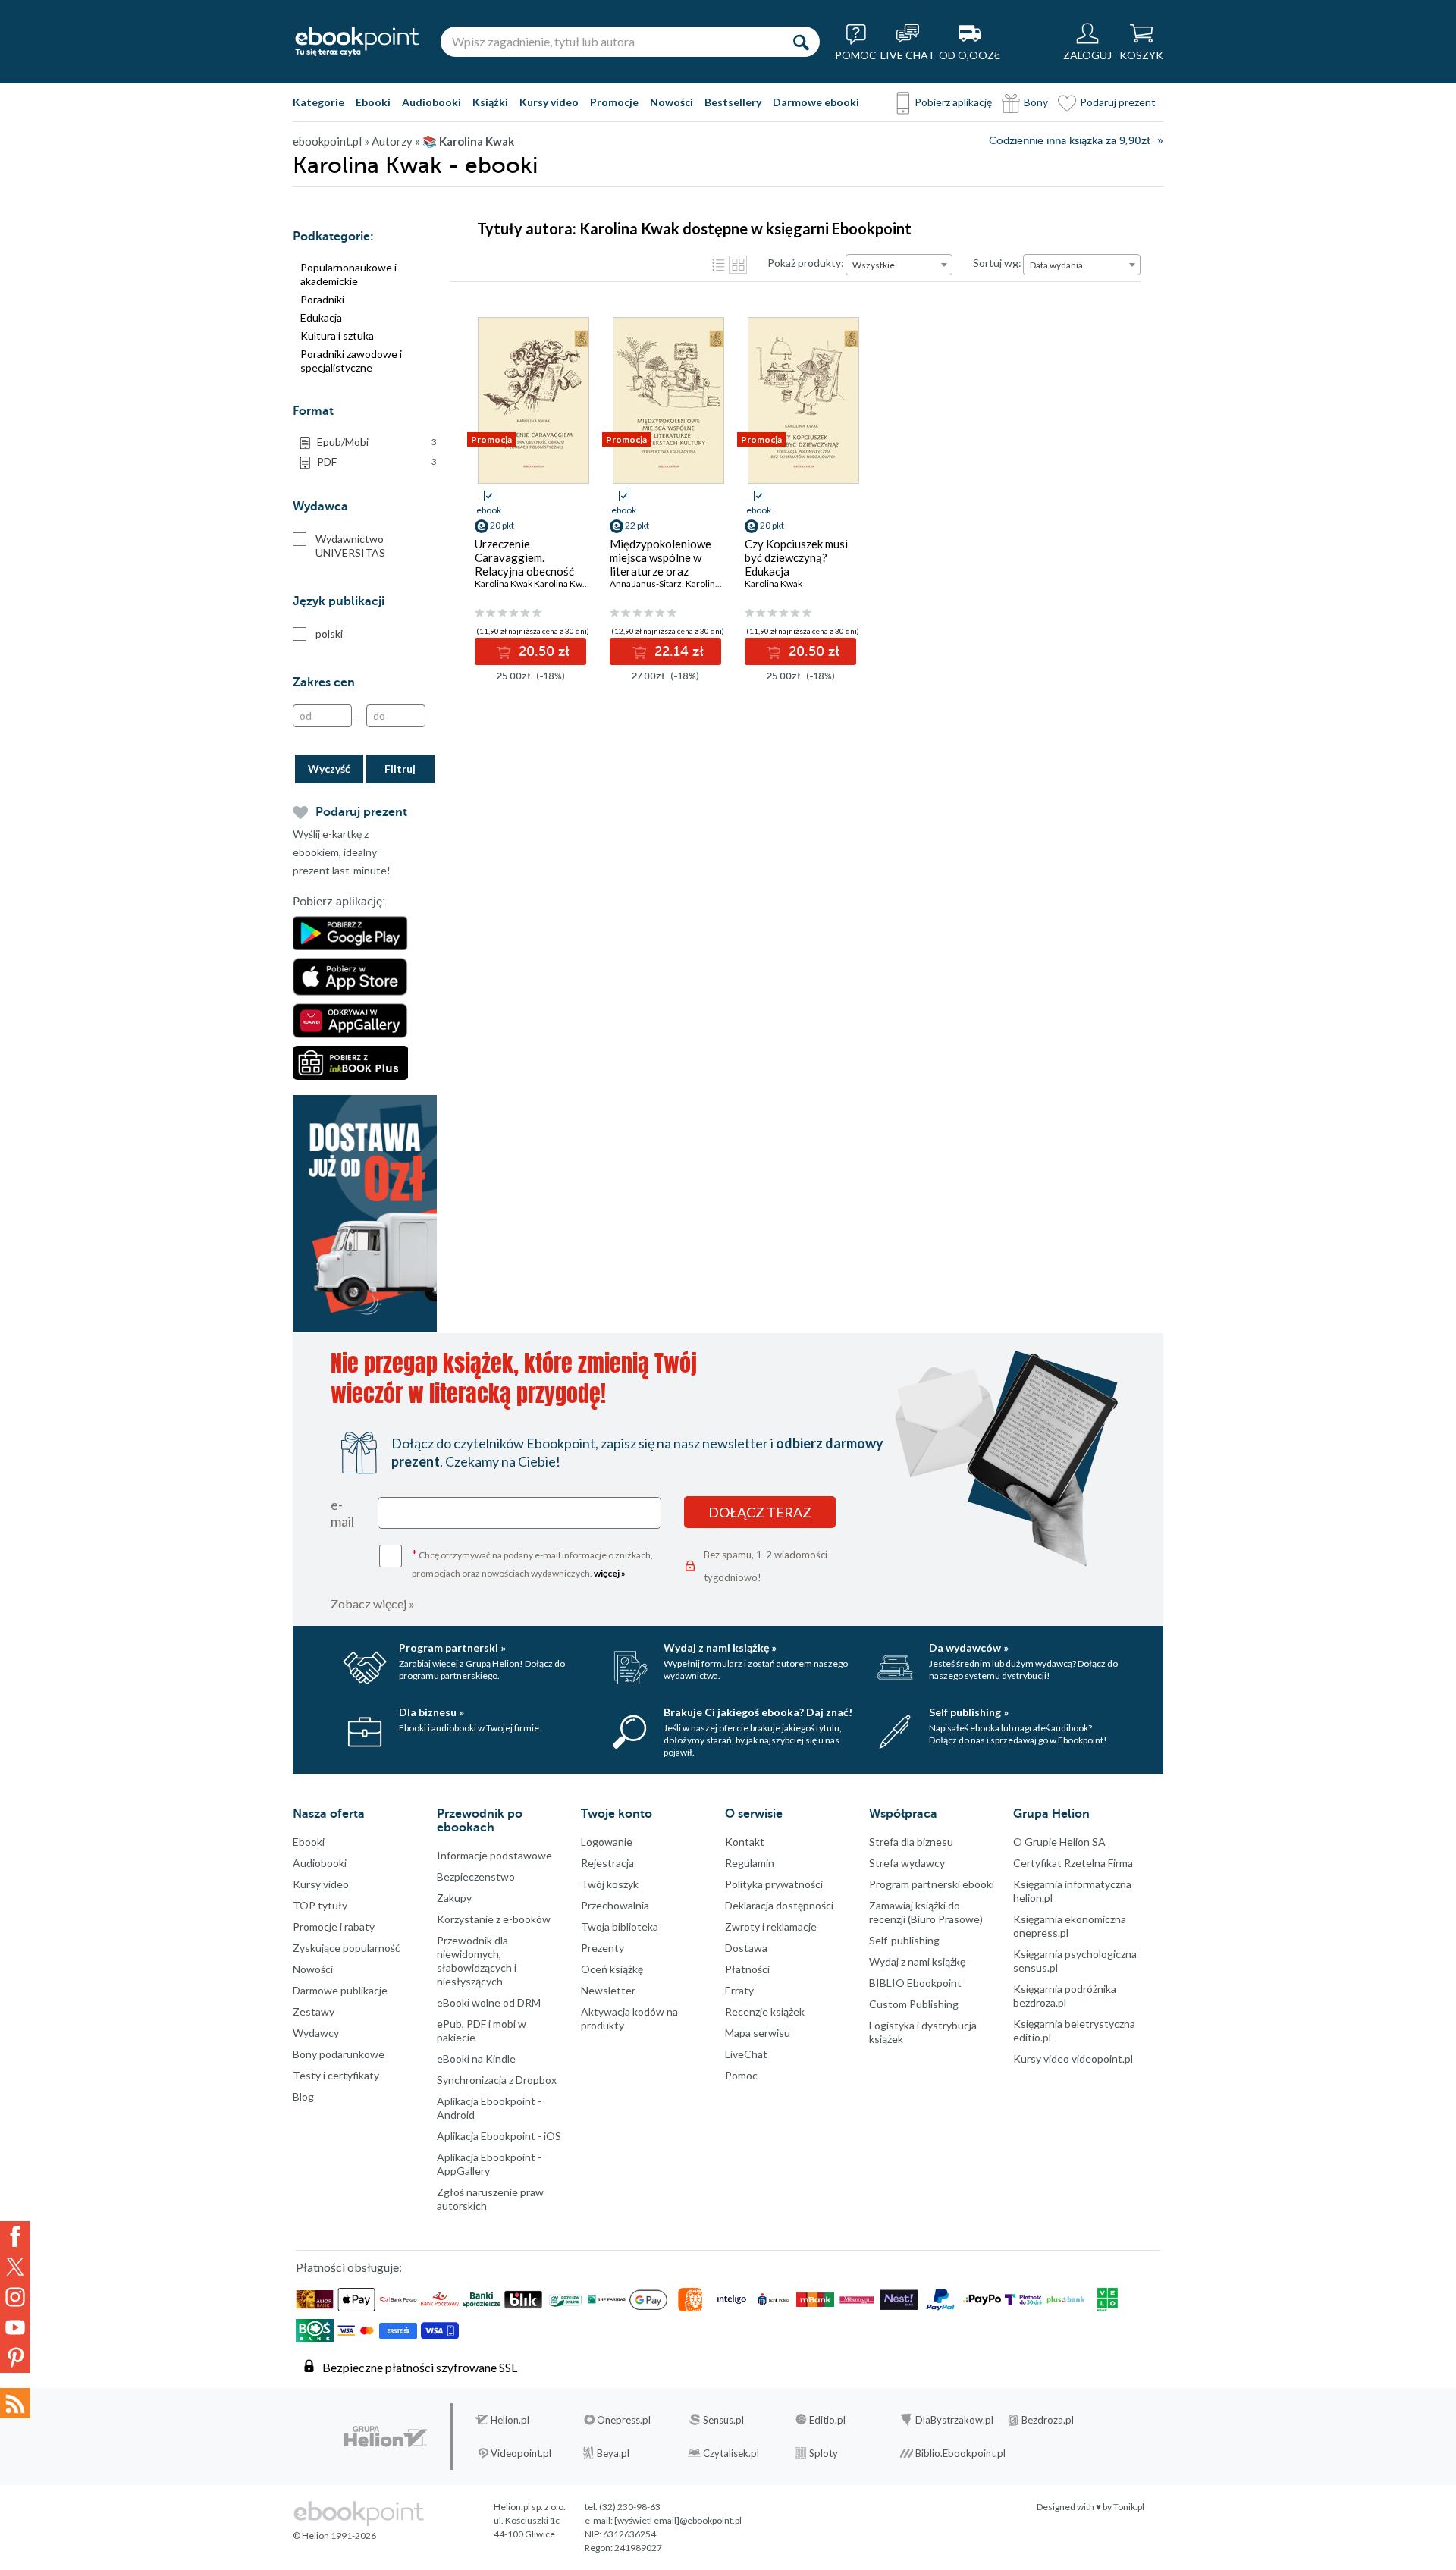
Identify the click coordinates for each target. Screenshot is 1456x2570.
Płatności (747, 1969)
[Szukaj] (801, 42)
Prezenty (602, 1948)
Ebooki (373, 102)
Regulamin (750, 1863)
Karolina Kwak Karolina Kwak (533, 584)
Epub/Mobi (377, 442)
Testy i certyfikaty (336, 2075)
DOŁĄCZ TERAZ (760, 1512)
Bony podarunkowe (339, 2054)
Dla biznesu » (431, 1712)
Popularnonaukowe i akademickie (348, 274)
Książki (490, 102)
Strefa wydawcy (907, 1863)
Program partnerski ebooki (932, 1884)
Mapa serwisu (758, 2033)
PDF (377, 461)
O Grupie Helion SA (1059, 1842)
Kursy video (549, 102)
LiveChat (746, 2054)
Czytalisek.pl (731, 2453)
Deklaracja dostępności (779, 1905)
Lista (718, 265)
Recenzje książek (765, 2011)
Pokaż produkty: (806, 263)
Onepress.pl (624, 2420)
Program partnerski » (452, 1647)
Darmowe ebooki (816, 102)
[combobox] (899, 265)
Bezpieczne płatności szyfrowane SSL (420, 2367)
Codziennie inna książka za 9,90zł (1069, 141)
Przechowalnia (615, 1905)
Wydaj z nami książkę (917, 1961)
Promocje (614, 102)
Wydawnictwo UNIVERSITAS (350, 546)
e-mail (342, 1513)
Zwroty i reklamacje (771, 1927)
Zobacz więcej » (373, 1604)
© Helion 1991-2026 (334, 2535)
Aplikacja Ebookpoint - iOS (499, 2136)
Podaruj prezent (1118, 102)
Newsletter (608, 1990)
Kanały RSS (15, 2403)
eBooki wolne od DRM (489, 2002)
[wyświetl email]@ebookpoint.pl (678, 2520)
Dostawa (746, 1948)
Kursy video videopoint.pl (1073, 2059)
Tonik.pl (1129, 2507)
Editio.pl (827, 2420)
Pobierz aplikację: (339, 902)
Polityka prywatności (774, 1884)
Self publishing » (969, 1712)
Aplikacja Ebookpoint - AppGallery (489, 2164)
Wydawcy (316, 2033)
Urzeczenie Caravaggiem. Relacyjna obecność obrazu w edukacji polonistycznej (524, 571)
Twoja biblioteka (620, 1927)
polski (329, 634)
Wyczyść (329, 769)
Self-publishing (904, 1940)
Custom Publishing (914, 2004)
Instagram (15, 2297)
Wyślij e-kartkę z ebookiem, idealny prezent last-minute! (342, 852)
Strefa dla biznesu (911, 1842)
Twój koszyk (610, 1884)
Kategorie (318, 102)
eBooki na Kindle (476, 2059)
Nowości (672, 102)
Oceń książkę (612, 1969)
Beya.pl (613, 2453)
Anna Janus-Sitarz (646, 584)
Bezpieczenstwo (476, 1877)
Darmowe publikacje (340, 1990)
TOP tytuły (320, 1905)
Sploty (824, 2453)
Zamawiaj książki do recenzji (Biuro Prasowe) (926, 1912)
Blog (303, 2096)
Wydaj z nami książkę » (720, 1647)
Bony (1036, 102)
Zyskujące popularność (347, 1948)
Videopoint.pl (521, 2453)
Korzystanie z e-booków (494, 1919)
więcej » (610, 1573)
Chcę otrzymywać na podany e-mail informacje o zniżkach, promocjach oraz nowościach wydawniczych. (532, 1563)
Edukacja (321, 317)
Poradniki (322, 299)
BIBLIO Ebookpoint (915, 1983)
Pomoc (741, 2075)
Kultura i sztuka (337, 336)
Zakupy (454, 1898)
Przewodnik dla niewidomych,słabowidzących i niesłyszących (477, 1961)
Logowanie (607, 1842)
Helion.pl (510, 2420)
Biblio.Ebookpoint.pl (960, 2453)
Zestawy (314, 2011)
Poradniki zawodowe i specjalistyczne (351, 361)
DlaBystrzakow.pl (954, 2420)
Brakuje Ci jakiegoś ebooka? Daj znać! (758, 1712)
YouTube (15, 2327)
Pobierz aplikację (953, 102)
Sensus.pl (723, 2420)
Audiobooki (431, 102)
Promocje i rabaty (334, 1927)
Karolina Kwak (714, 584)
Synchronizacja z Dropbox (497, 2080)
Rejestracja (607, 1863)
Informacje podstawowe (494, 1855)
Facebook (15, 2236)
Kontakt (745, 1842)
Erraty (739, 1990)
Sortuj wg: (997, 263)
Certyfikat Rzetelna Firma (1073, 1863)
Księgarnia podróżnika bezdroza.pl (1065, 1996)
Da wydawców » (969, 1647)
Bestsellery (733, 102)
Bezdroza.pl (1048, 2420)
